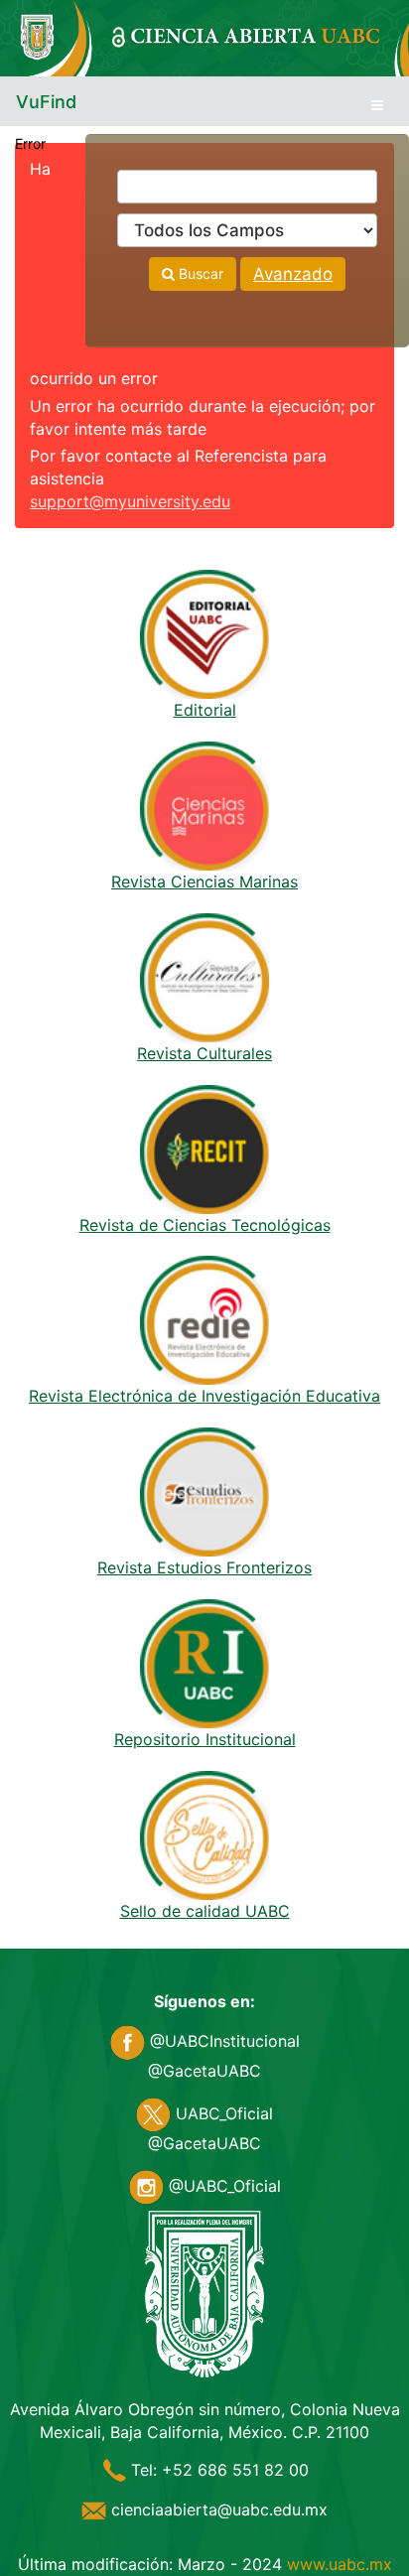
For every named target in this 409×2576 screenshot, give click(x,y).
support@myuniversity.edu (130, 501)
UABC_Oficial (222, 2113)
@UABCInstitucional (222, 2041)
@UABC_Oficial (222, 2186)
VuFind (46, 102)
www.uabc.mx (340, 2564)
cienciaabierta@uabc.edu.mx (217, 2509)
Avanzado (293, 274)
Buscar (199, 273)
